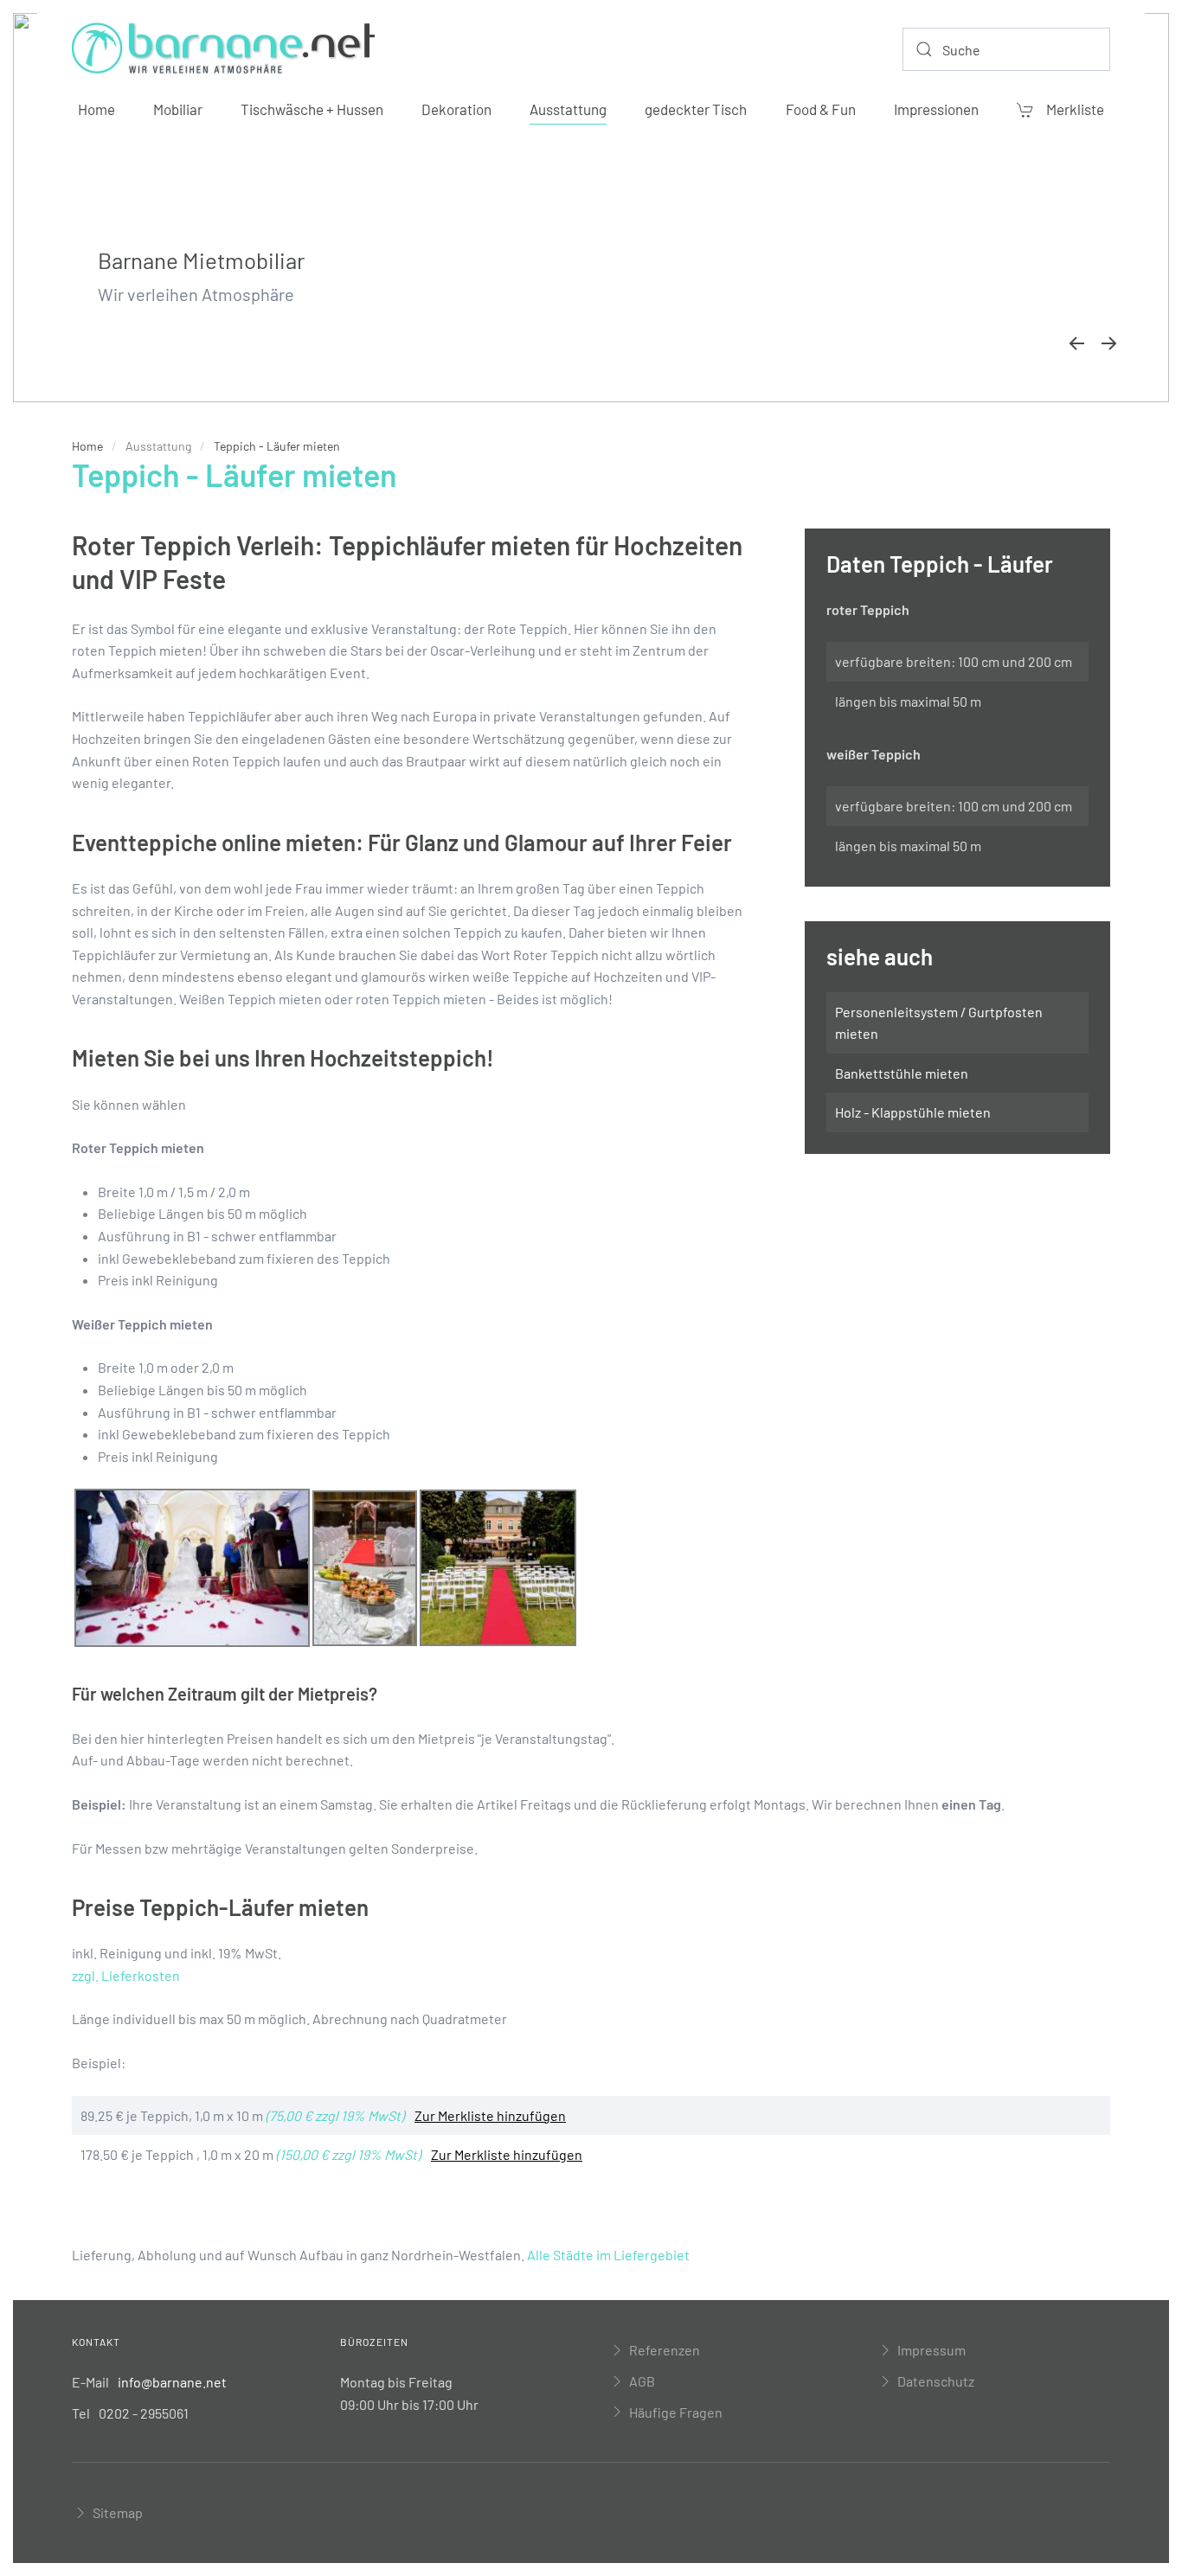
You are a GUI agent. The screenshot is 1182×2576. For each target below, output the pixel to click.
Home (96, 109)
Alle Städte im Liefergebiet (608, 2255)
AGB (642, 2381)
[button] (1076, 343)
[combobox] (1006, 49)
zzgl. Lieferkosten (126, 1975)
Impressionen (936, 109)
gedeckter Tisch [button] (696, 109)
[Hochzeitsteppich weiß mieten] (192, 1566)
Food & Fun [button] (821, 109)
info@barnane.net (172, 2382)
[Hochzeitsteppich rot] (365, 1566)
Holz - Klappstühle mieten (913, 1112)
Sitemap (118, 2512)
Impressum (931, 2350)
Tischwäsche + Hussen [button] (312, 109)
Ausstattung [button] (568, 109)
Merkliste (1075, 109)
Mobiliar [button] (178, 109)
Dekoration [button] (456, 109)
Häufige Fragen (676, 2412)
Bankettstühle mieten (902, 1073)
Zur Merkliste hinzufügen (490, 2115)
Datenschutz (936, 2381)
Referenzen (665, 2350)
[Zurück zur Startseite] (223, 49)
